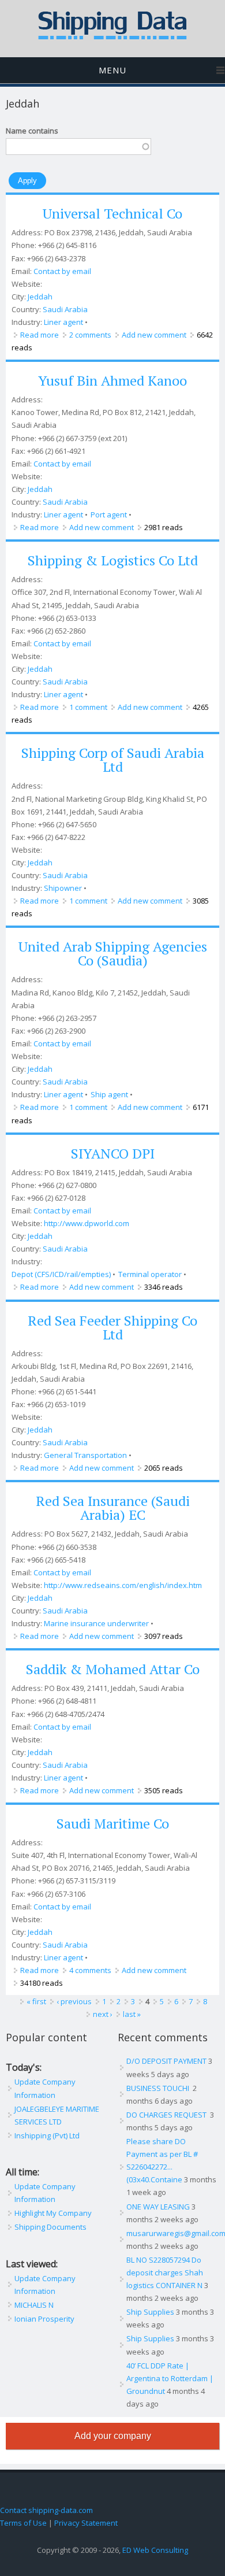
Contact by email (62, 271)
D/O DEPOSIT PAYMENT (166, 2061)
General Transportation (85, 1455)
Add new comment (154, 335)
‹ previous (74, 2001)
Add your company (113, 2436)
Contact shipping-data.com (46, 2510)
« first (36, 2001)
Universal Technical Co (112, 213)
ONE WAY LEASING (158, 2207)
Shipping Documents (50, 2227)
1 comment (88, 707)
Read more (40, 335)
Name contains (32, 131)
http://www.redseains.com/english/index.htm (123, 1585)
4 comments (90, 1970)
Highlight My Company (53, 2213)
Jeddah (40, 297)
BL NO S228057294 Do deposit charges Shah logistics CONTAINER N (165, 2272)
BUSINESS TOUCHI (159, 2088)
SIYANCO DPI (113, 1153)
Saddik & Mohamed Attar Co (113, 1669)
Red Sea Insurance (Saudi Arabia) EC (113, 1508)
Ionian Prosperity (44, 2319)
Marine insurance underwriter (96, 1623)
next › (103, 2014)
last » (132, 2014)
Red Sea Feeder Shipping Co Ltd (112, 1327)
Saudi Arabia (65, 309)
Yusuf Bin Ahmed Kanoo (112, 380)
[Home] (112, 37)
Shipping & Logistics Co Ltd (113, 560)
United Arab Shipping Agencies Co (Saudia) (113, 953)
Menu (112, 70)
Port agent (109, 515)
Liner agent (63, 322)
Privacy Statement (86, 2523)
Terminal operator (150, 1274)
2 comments (90, 335)
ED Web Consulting (155, 2550)
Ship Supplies (150, 2312)
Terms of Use (23, 2523)
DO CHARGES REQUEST (167, 2115)
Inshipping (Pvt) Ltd (47, 2135)
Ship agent (109, 1094)
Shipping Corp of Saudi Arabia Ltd (113, 760)
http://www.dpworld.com (87, 1223)
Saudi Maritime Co (113, 1823)
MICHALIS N (34, 2305)
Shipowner (63, 888)
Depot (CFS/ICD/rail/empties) (61, 1274)
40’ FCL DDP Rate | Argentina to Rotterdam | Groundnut (170, 2378)
